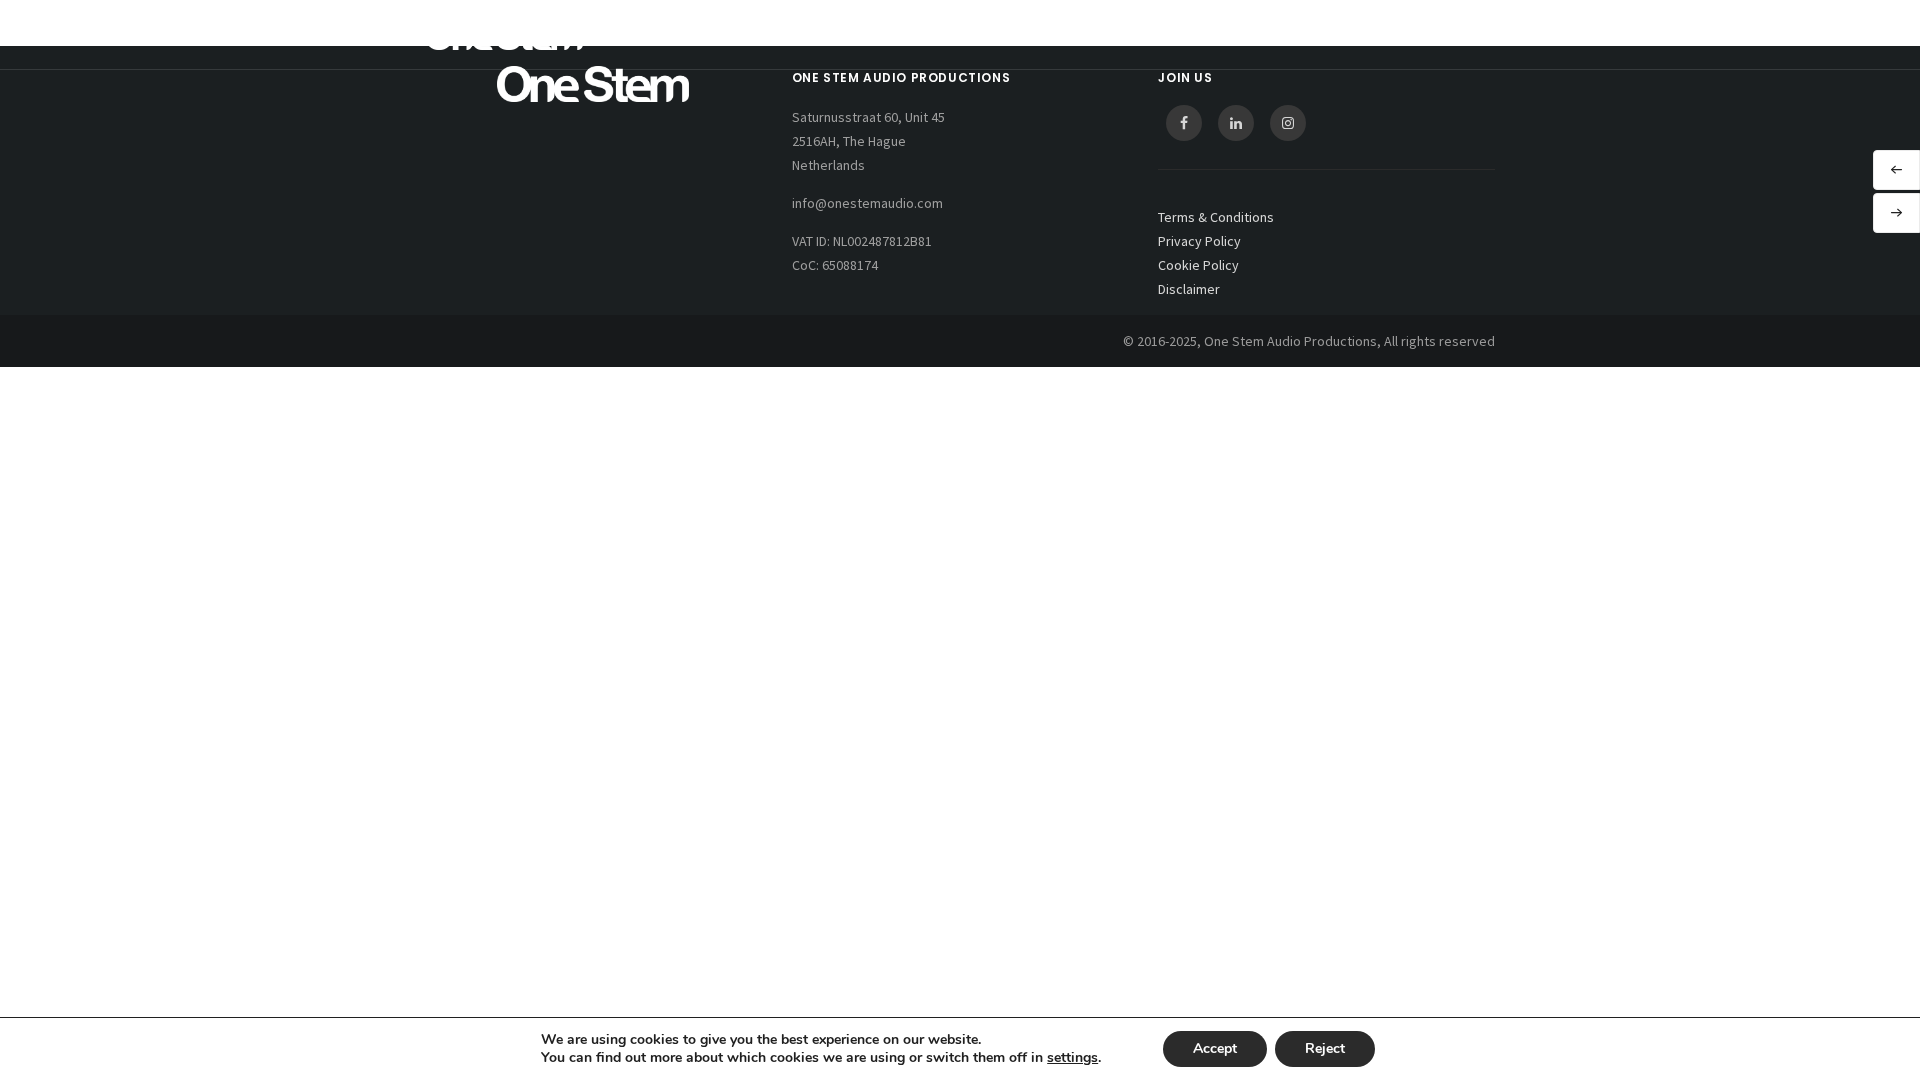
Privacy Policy (1199, 241)
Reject (1325, 1048)
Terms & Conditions (1216, 217)
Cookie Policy (1198, 265)
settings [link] (1072, 1057)
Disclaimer (1189, 289)
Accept (1215, 1048)
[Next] (1896, 213)
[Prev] (1896, 170)
